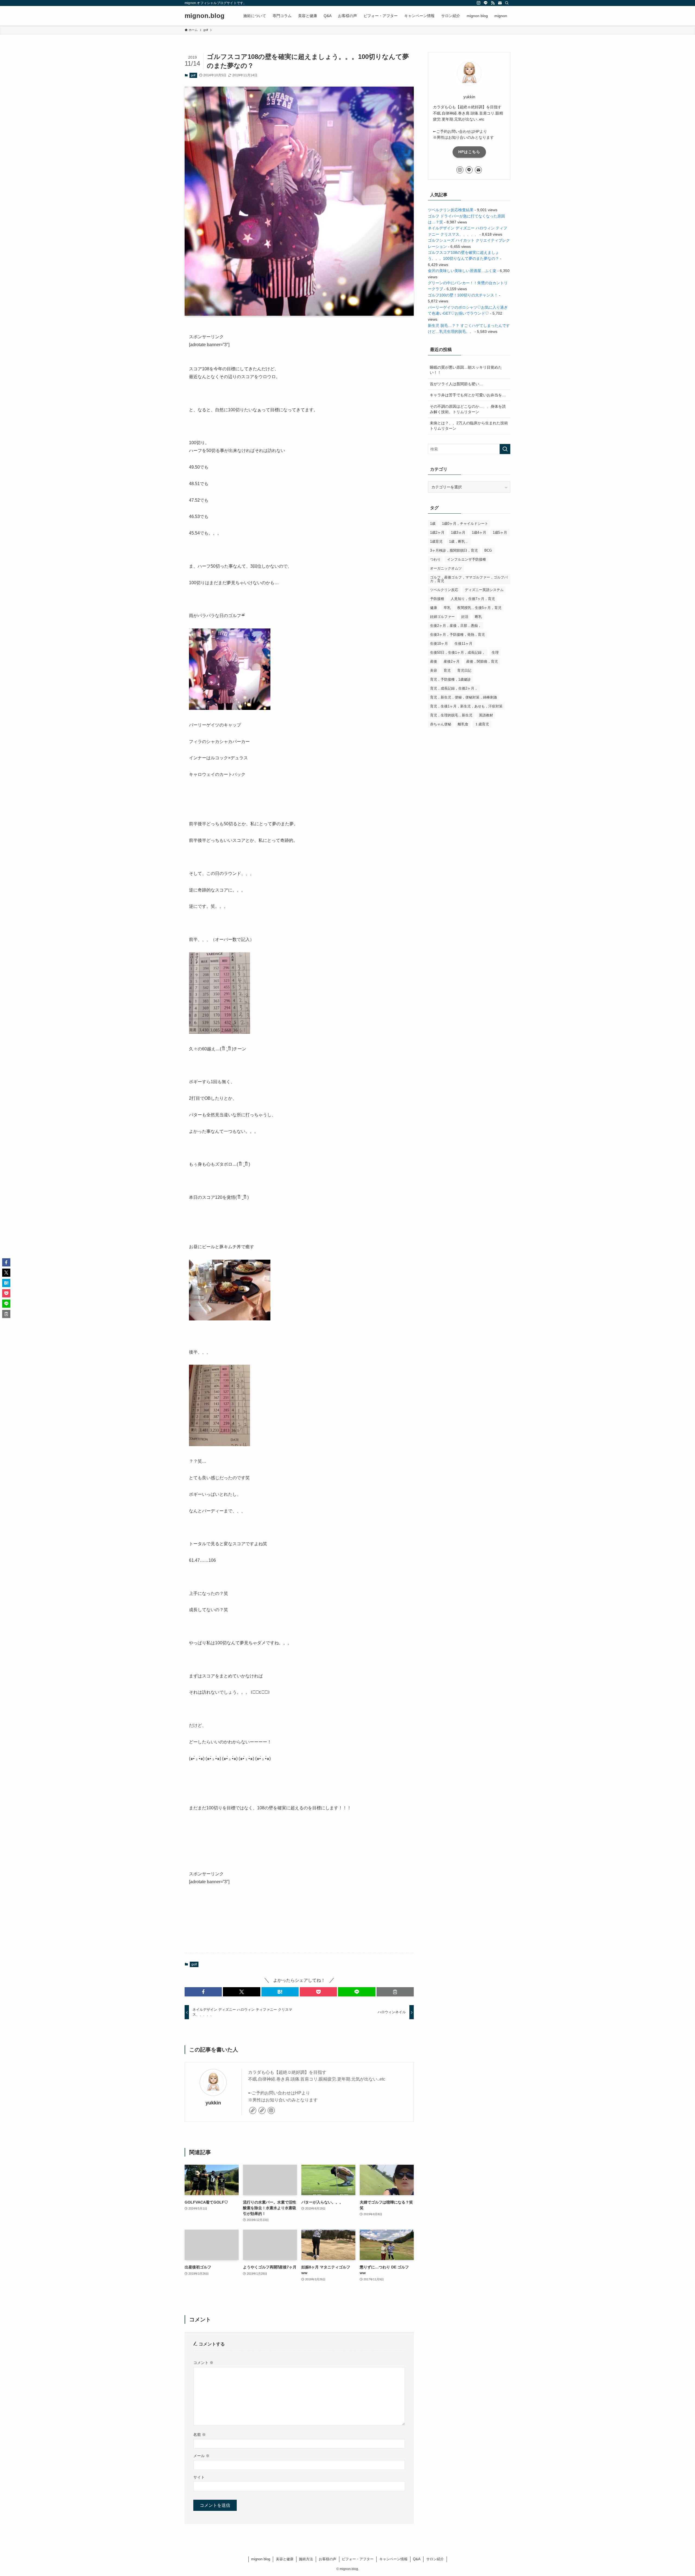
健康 (434, 608)
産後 (434, 661)
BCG (488, 550)
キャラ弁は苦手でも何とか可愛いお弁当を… (468, 395)
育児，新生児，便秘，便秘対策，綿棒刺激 (464, 697)
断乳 (478, 617)
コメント (203, 2363)
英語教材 (486, 715)
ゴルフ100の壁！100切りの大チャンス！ (463, 295)
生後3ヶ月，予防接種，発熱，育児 (457, 635)
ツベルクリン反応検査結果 (451, 210)
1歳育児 (436, 541)
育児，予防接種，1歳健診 (450, 679)
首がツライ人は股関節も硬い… (456, 384)
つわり (435, 559)
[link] (253, 2110)
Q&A (417, 2559)
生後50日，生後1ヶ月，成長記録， (458, 652)
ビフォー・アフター (358, 2559)
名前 (200, 2435)
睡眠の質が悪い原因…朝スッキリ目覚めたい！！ (466, 370)
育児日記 (464, 670)
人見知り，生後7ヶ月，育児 (473, 599)
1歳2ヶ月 (437, 532)
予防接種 (437, 599)
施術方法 (306, 2559)
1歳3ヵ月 (458, 532)
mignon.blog (205, 16)
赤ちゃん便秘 (441, 724)
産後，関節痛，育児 (482, 661)
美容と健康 (285, 2559)
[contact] (500, 3)
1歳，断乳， (459, 541)
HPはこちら (469, 152)
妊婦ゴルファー (442, 617)
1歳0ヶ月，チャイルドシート (465, 524)
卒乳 (447, 608)
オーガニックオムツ (446, 568)
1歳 (433, 524)
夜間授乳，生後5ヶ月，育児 (479, 608)
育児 (447, 670)
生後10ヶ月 (439, 644)
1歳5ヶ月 (500, 532)
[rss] (493, 3)
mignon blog (261, 2559)
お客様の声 (328, 2559)
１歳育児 (482, 724)
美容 (434, 670)
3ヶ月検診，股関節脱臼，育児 (454, 550)
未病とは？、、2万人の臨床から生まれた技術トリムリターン (469, 426)
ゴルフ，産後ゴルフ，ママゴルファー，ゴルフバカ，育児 (469, 579)
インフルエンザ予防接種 (467, 559)
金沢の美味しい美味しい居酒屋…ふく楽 (462, 271)
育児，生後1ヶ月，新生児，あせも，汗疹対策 (466, 706)
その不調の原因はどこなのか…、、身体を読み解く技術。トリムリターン (468, 409)
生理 (495, 652)
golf (193, 75)
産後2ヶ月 (452, 661)
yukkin (213, 2103)
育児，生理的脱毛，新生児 (451, 715)
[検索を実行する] (505, 449)
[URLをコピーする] (395, 1992)
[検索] (507, 3)
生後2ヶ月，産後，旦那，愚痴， (456, 626)
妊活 (465, 617)
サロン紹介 (435, 2559)
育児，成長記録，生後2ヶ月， (454, 688)
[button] (203, 1992)
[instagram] (479, 3)
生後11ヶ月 (463, 644)
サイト (199, 2477)
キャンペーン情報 (393, 2559)
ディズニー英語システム (484, 590)
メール (201, 2456)
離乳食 (463, 724)
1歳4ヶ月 (479, 532)
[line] (486, 3)
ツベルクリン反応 (444, 590)
